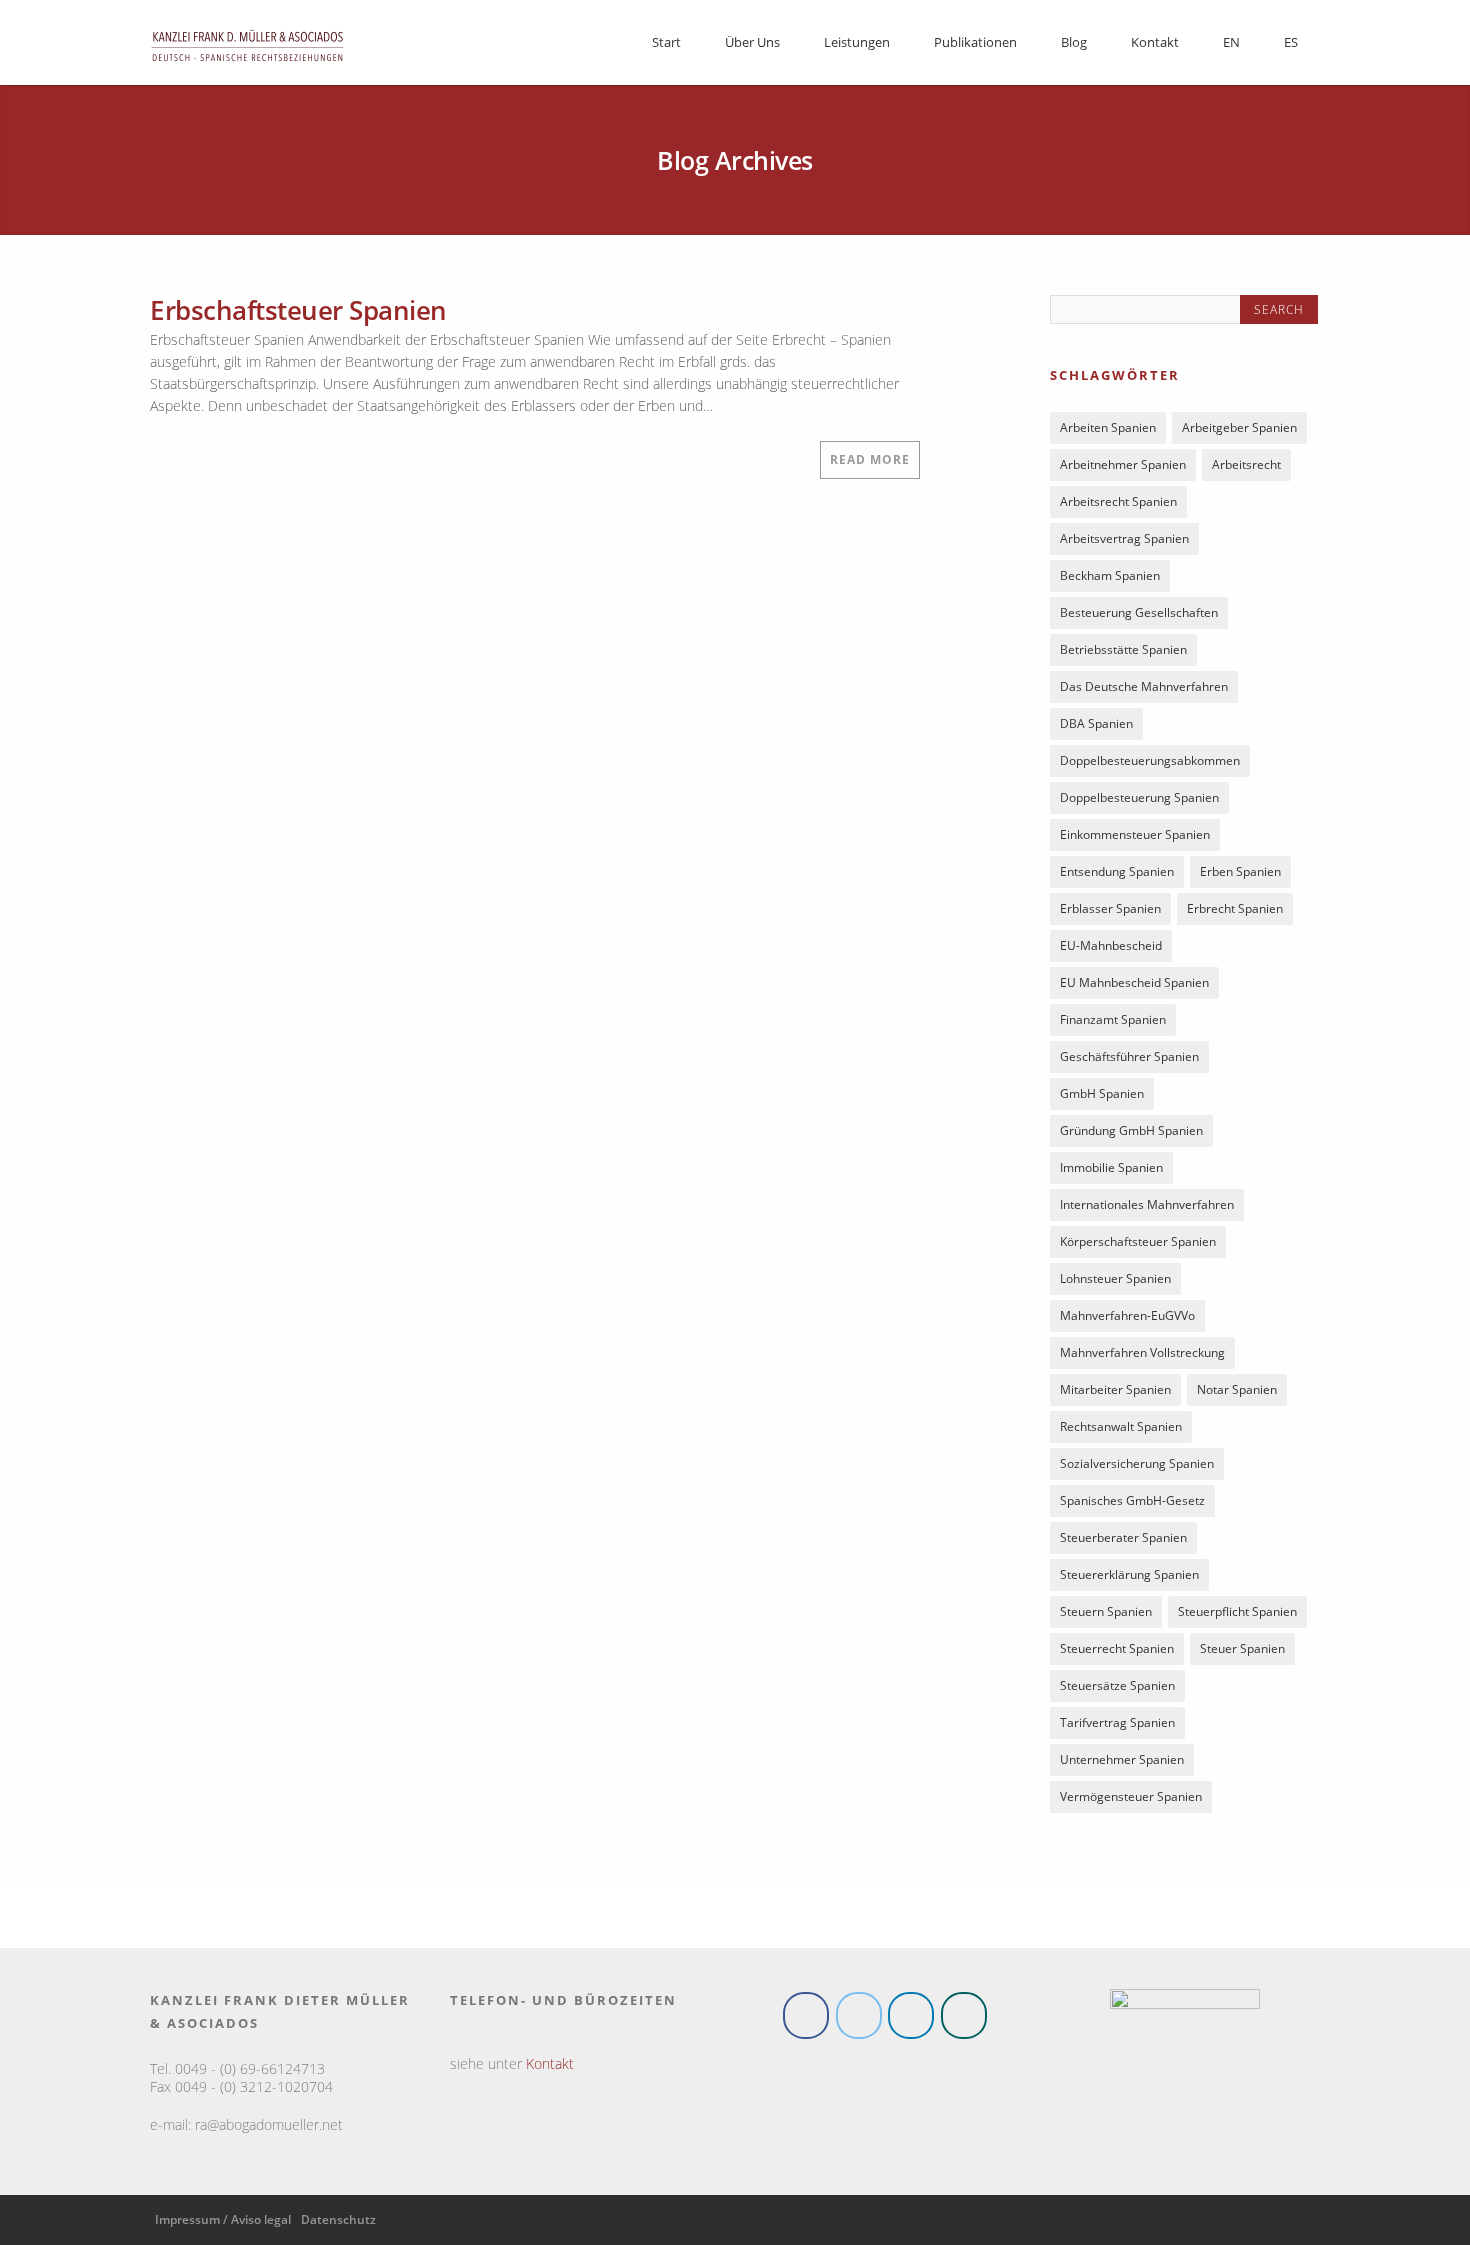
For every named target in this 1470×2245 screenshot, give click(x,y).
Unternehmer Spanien (1122, 1763)
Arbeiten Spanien (1108, 431)
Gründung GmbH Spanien (1131, 1134)
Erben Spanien (1240, 875)
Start (666, 42)
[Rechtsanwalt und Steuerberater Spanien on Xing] (964, 2019)
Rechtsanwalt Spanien (1121, 1430)
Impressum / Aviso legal (223, 2223)
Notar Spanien (1237, 1393)
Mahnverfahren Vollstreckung (1142, 1356)
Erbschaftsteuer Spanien (298, 310)
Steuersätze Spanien (1117, 1689)
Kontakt (1155, 42)
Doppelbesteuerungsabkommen (1150, 764)
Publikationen (975, 42)
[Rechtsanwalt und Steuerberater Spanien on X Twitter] (859, 2019)
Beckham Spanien (1110, 579)
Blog (1074, 42)
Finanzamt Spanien (1113, 1023)
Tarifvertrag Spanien (1117, 1726)
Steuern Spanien (1106, 1615)
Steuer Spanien (1242, 1652)
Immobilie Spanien (1111, 1171)
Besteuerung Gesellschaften (1139, 616)
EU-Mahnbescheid (1111, 949)
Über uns (752, 42)
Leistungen (857, 42)
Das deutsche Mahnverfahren (1144, 690)
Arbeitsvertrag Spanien (1124, 542)
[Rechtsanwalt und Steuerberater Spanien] (247, 67)
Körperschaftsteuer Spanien (1138, 1245)
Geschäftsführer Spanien (1129, 1060)
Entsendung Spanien (1117, 875)
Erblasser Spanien (1110, 912)
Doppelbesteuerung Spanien (1139, 801)
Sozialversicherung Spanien (1137, 1467)
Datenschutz (338, 2223)
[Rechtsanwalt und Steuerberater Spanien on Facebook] (806, 2019)
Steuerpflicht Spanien (1237, 1615)
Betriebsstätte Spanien (1123, 653)
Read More (870, 459)
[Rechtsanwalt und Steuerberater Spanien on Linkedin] (911, 2019)
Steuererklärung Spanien (1129, 1578)
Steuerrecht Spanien (1117, 1652)
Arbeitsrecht (1246, 468)
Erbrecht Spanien (1235, 912)
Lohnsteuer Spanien (1115, 1282)
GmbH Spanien (1102, 1097)
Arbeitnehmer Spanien (1123, 468)
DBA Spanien (1096, 727)
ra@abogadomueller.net (269, 2128)
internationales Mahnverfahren (1147, 1208)
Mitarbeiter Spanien (1115, 1393)
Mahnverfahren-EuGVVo (1127, 1319)
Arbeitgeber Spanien (1239, 431)
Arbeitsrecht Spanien (1118, 505)
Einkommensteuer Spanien (1135, 838)
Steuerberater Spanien (1123, 1541)
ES (1291, 42)
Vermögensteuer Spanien (1131, 1800)
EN (1231, 42)
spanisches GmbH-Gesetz (1132, 1504)
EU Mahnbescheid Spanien (1134, 986)
